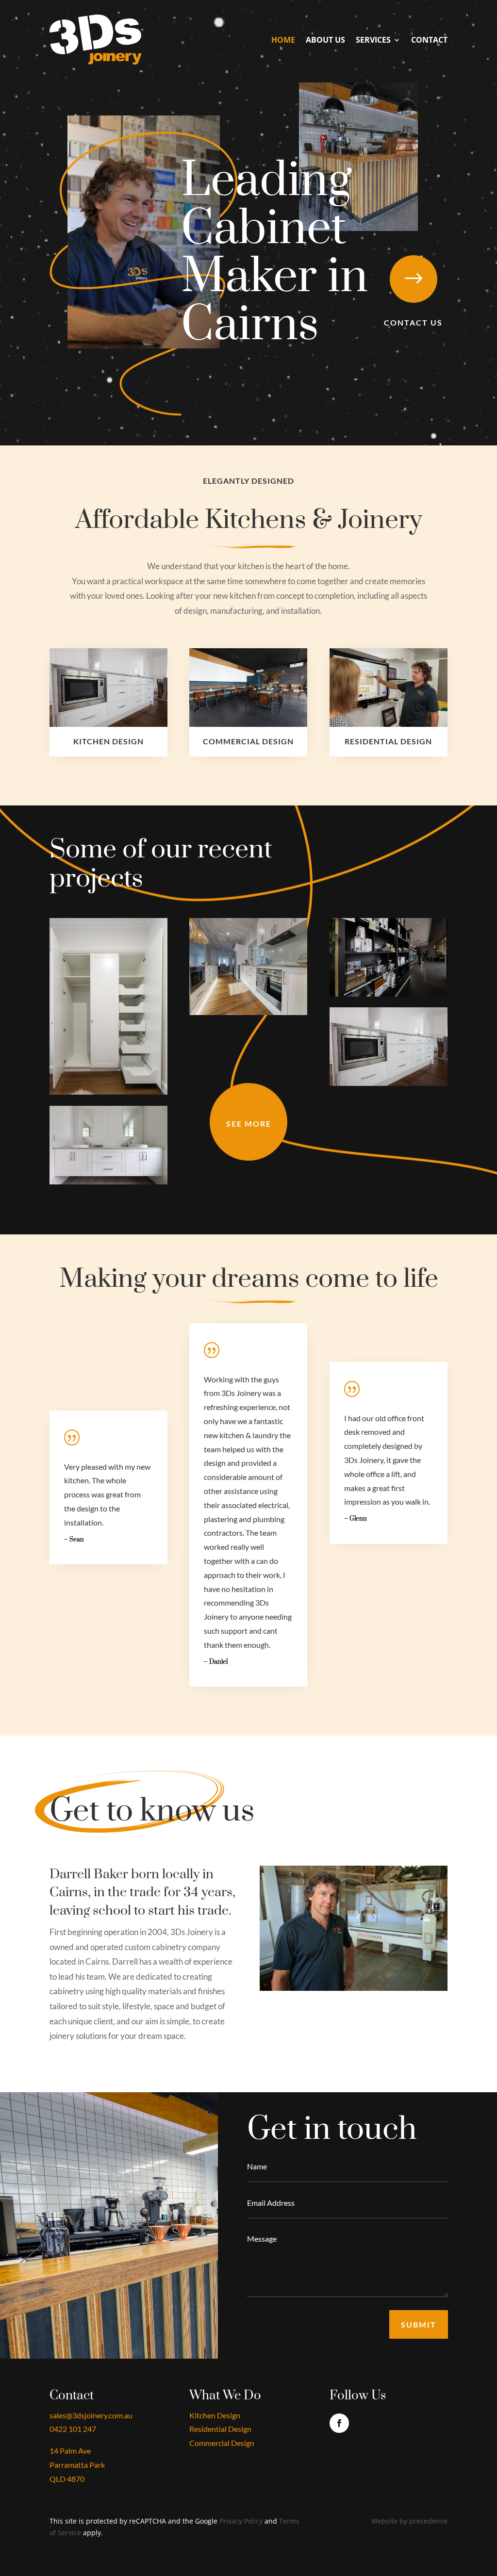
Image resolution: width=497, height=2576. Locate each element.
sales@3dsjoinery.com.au (91, 2415)
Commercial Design (222, 2443)
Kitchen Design (215, 2415)
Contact (429, 40)
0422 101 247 (73, 2429)
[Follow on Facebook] (339, 2423)
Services (373, 40)
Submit (419, 2324)
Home (283, 40)
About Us (325, 40)
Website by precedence (409, 2521)
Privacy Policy (241, 2521)
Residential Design (220, 2429)
